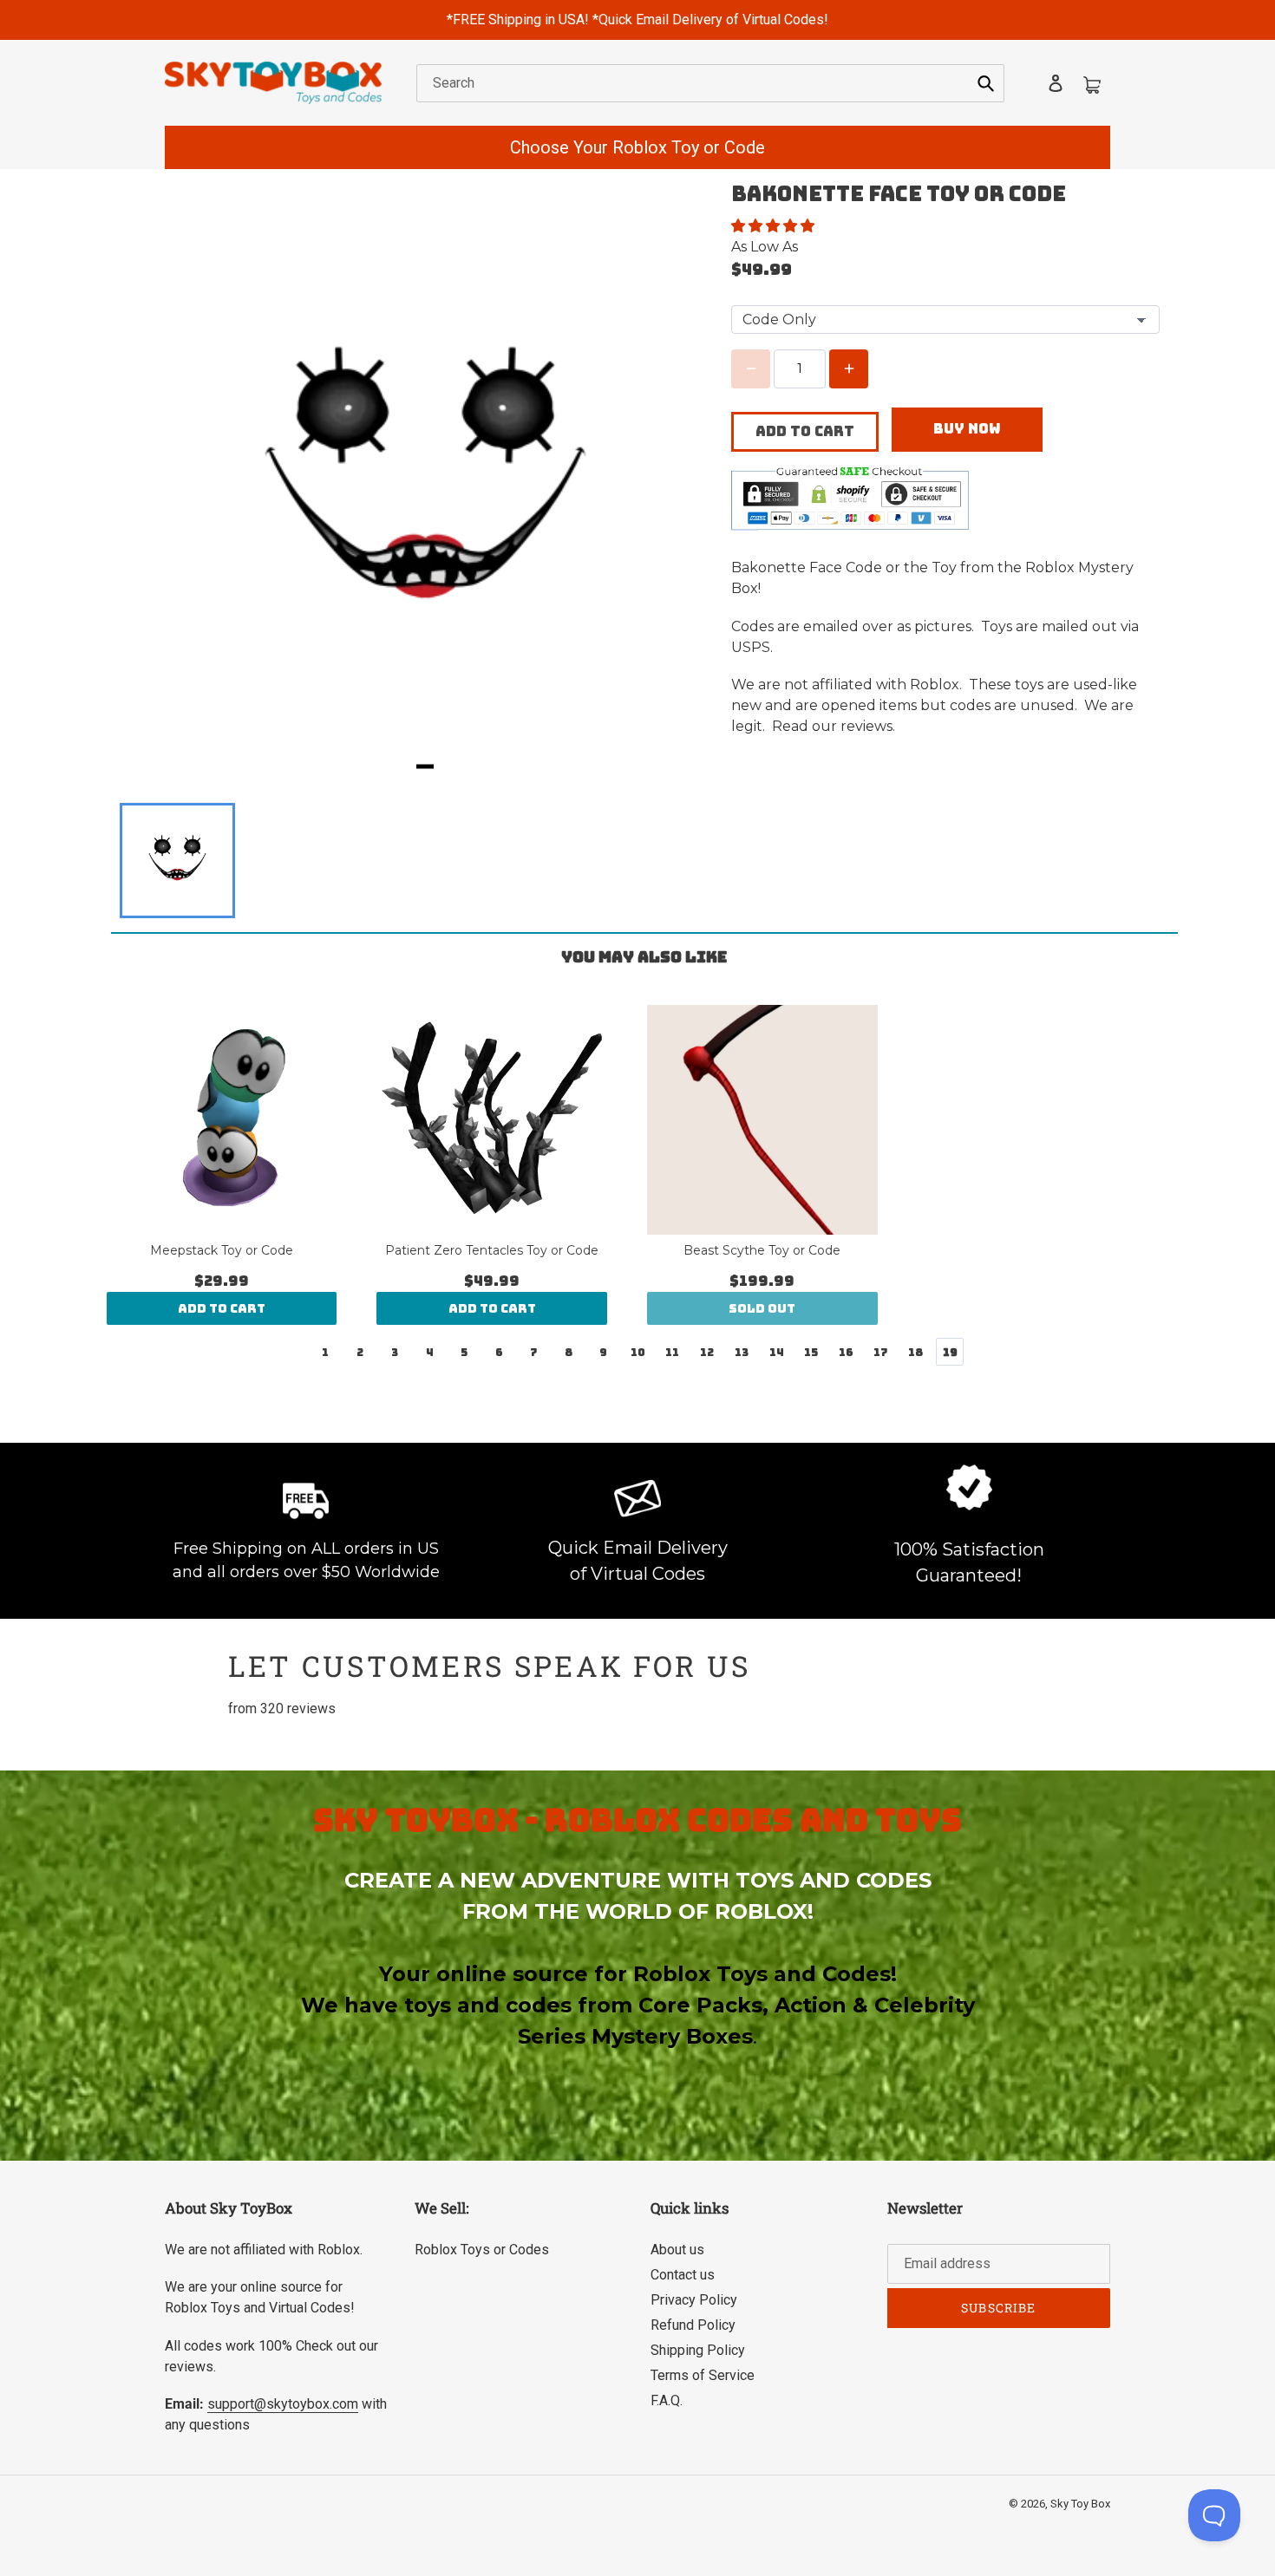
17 (880, 1353)
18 (915, 1353)
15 (811, 1353)
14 (777, 1353)
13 (742, 1353)
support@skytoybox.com (283, 2404)
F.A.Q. (667, 2400)
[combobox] (710, 83)
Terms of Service (703, 2375)
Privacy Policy (694, 2300)
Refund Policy (693, 2325)
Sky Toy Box (1080, 2504)
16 (846, 1353)
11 (672, 1353)
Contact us (683, 2275)
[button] (775, 226)
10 (638, 1353)
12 (707, 1353)
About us (677, 2250)
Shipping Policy (698, 2350)
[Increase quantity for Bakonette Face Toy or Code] (849, 369)
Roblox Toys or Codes (482, 2250)
